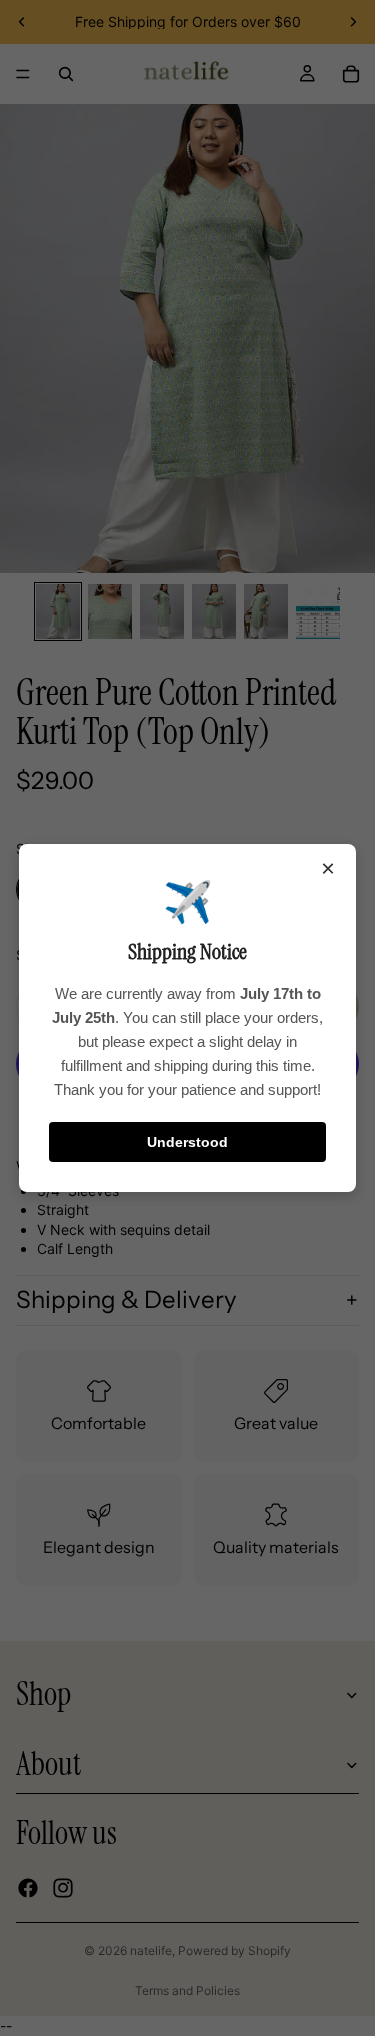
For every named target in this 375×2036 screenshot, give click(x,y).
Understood (187, 1142)
